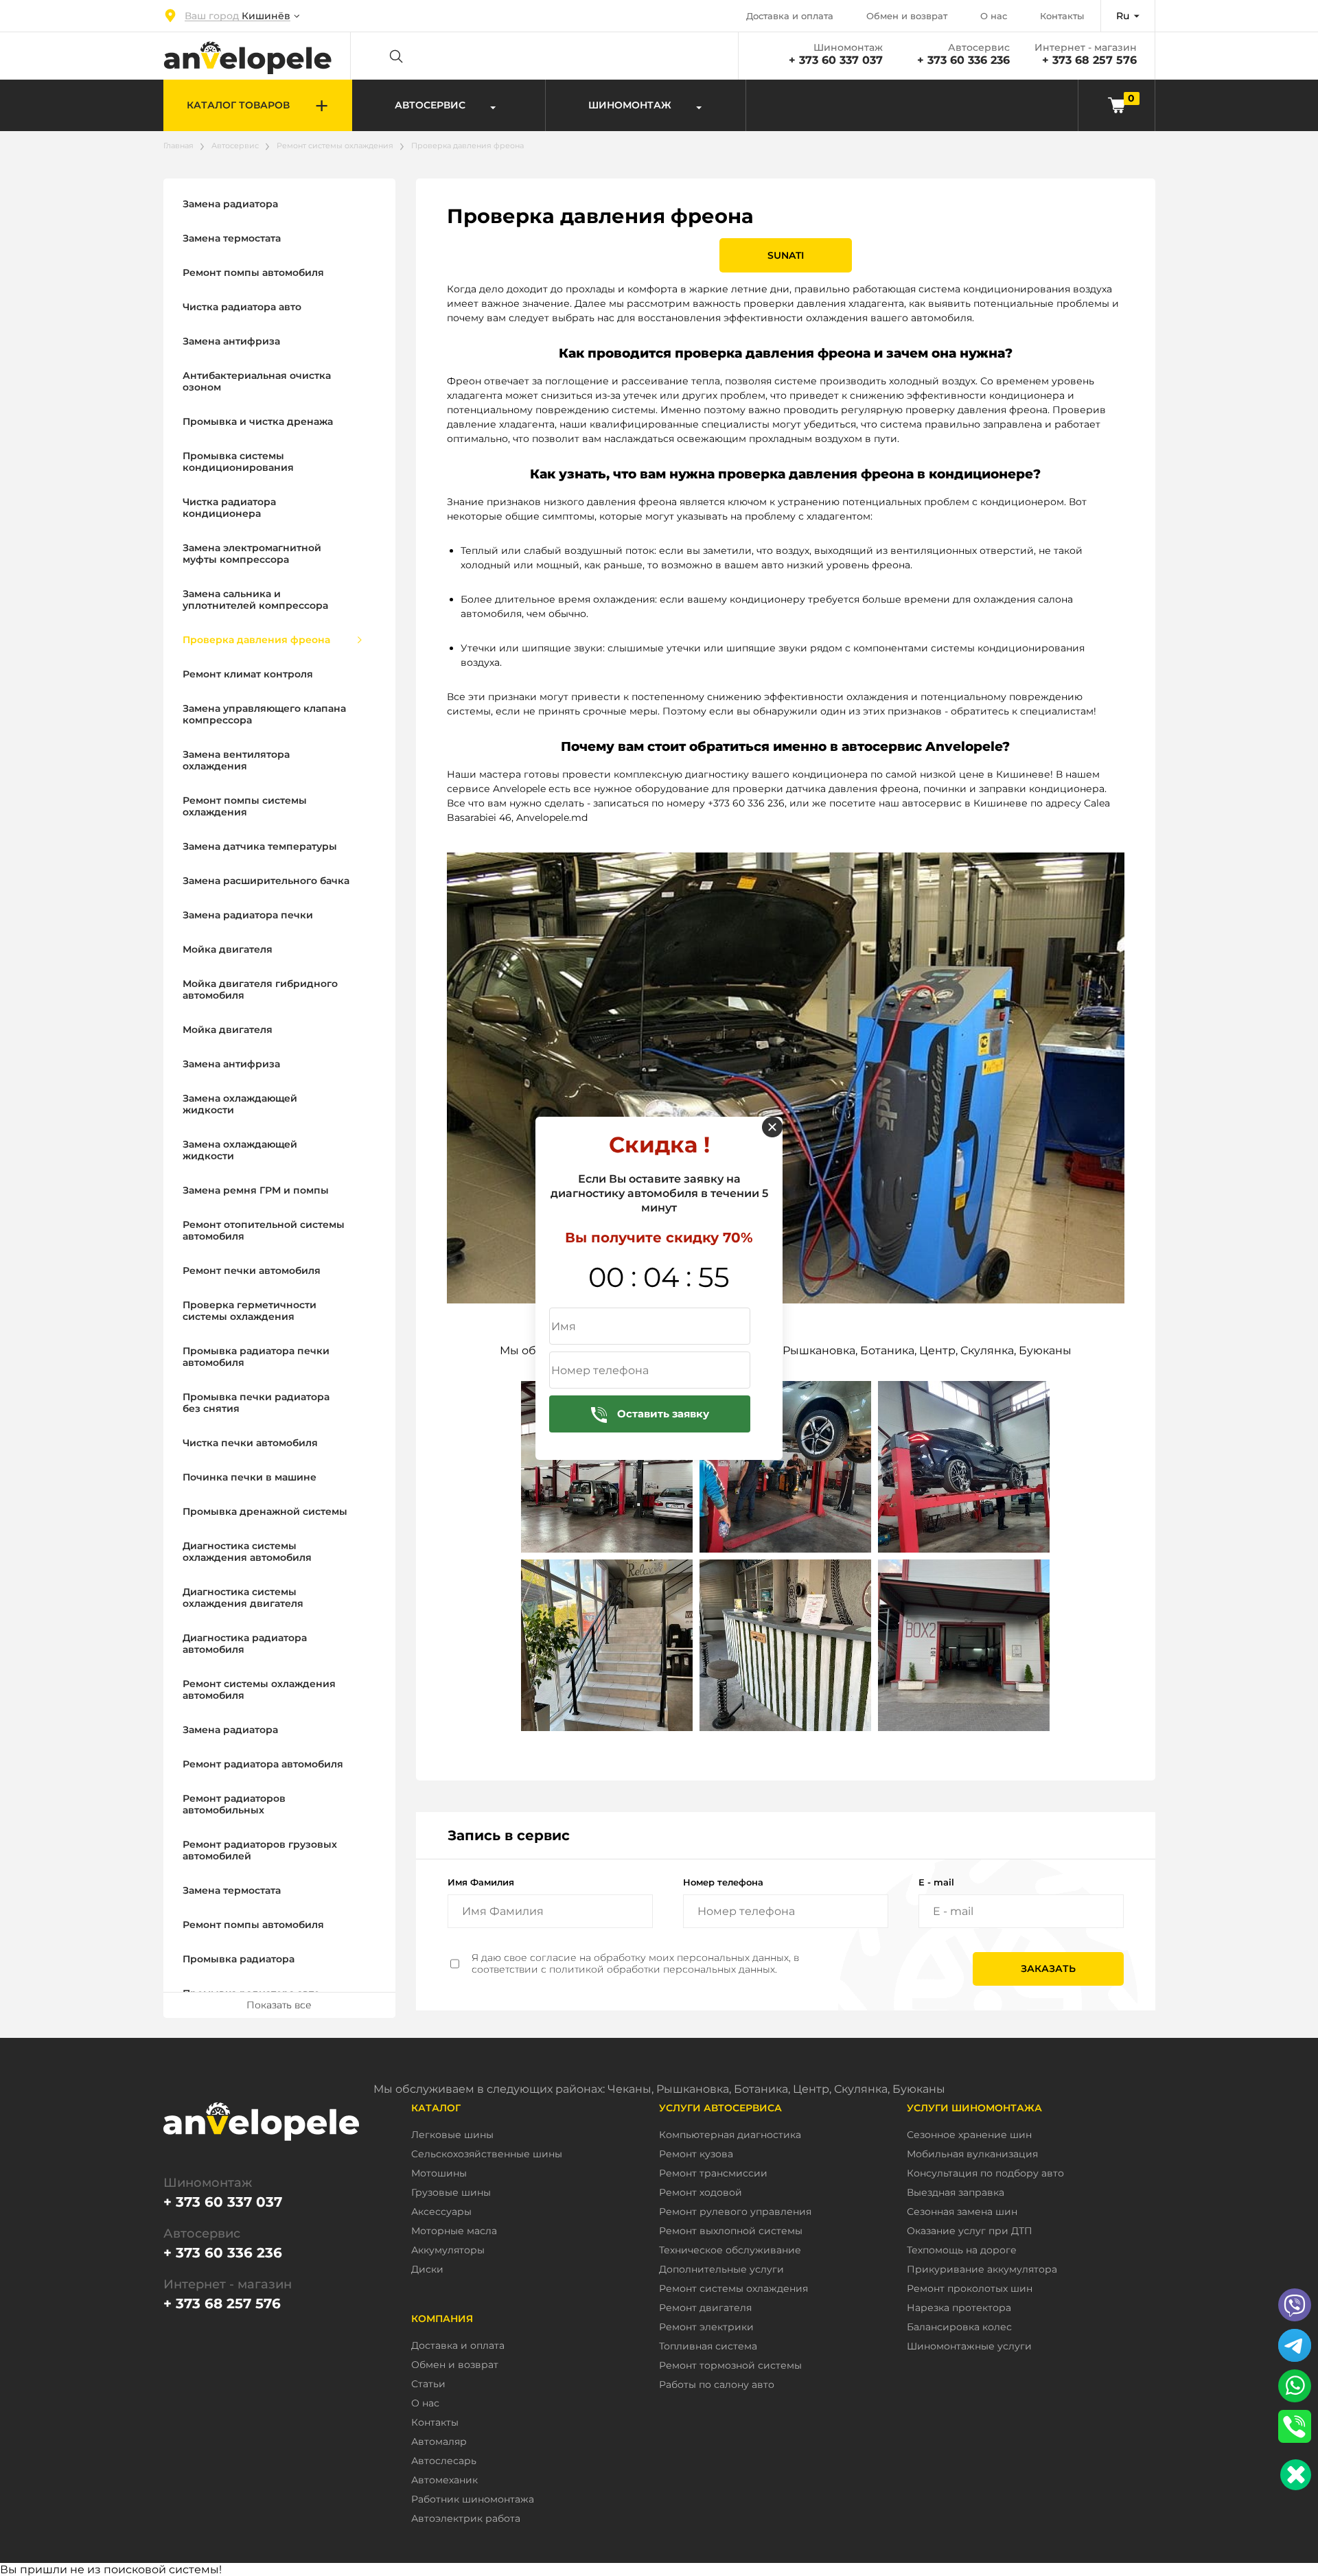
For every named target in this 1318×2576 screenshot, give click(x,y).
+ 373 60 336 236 (963, 60)
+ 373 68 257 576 (1089, 60)
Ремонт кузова (696, 2154)
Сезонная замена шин (962, 2212)
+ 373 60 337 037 (836, 60)
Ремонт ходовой (701, 2193)
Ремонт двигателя (705, 2308)
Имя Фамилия (481, 1882)
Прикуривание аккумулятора (982, 2270)
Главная (178, 146)
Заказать (1048, 1969)
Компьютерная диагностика (730, 2135)
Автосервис (235, 146)
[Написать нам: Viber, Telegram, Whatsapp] (1296, 2475)
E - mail (936, 1882)
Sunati (786, 255)
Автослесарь (444, 2461)
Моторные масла (454, 2231)
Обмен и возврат (907, 16)
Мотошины (439, 2173)
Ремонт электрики (706, 2327)
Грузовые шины (451, 2193)
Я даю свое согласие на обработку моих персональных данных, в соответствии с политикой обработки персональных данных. (635, 1964)
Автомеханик (444, 2480)
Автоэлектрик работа (466, 2519)
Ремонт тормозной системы (730, 2366)
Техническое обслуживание (730, 2250)
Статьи (428, 2384)
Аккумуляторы (448, 2250)
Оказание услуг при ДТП (970, 2231)
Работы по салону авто (717, 2385)
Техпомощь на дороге (962, 2250)
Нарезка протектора (959, 2308)
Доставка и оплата (790, 16)
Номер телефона (723, 1882)
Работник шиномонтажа (473, 2499)
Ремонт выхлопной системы (731, 2231)
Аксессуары (441, 2212)
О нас (994, 16)
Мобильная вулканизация (972, 2154)
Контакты (1062, 16)
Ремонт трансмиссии (713, 2173)
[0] (1117, 105)
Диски (427, 2270)
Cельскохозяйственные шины (487, 2154)
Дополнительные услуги (721, 2270)
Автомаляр (439, 2442)
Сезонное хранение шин (969, 2135)
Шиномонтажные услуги (969, 2346)
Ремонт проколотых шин (970, 2289)
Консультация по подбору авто (985, 2173)
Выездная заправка (956, 2193)
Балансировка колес (959, 2327)
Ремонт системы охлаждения (335, 146)
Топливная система (708, 2346)
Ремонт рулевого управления (735, 2212)
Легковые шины (452, 2135)
